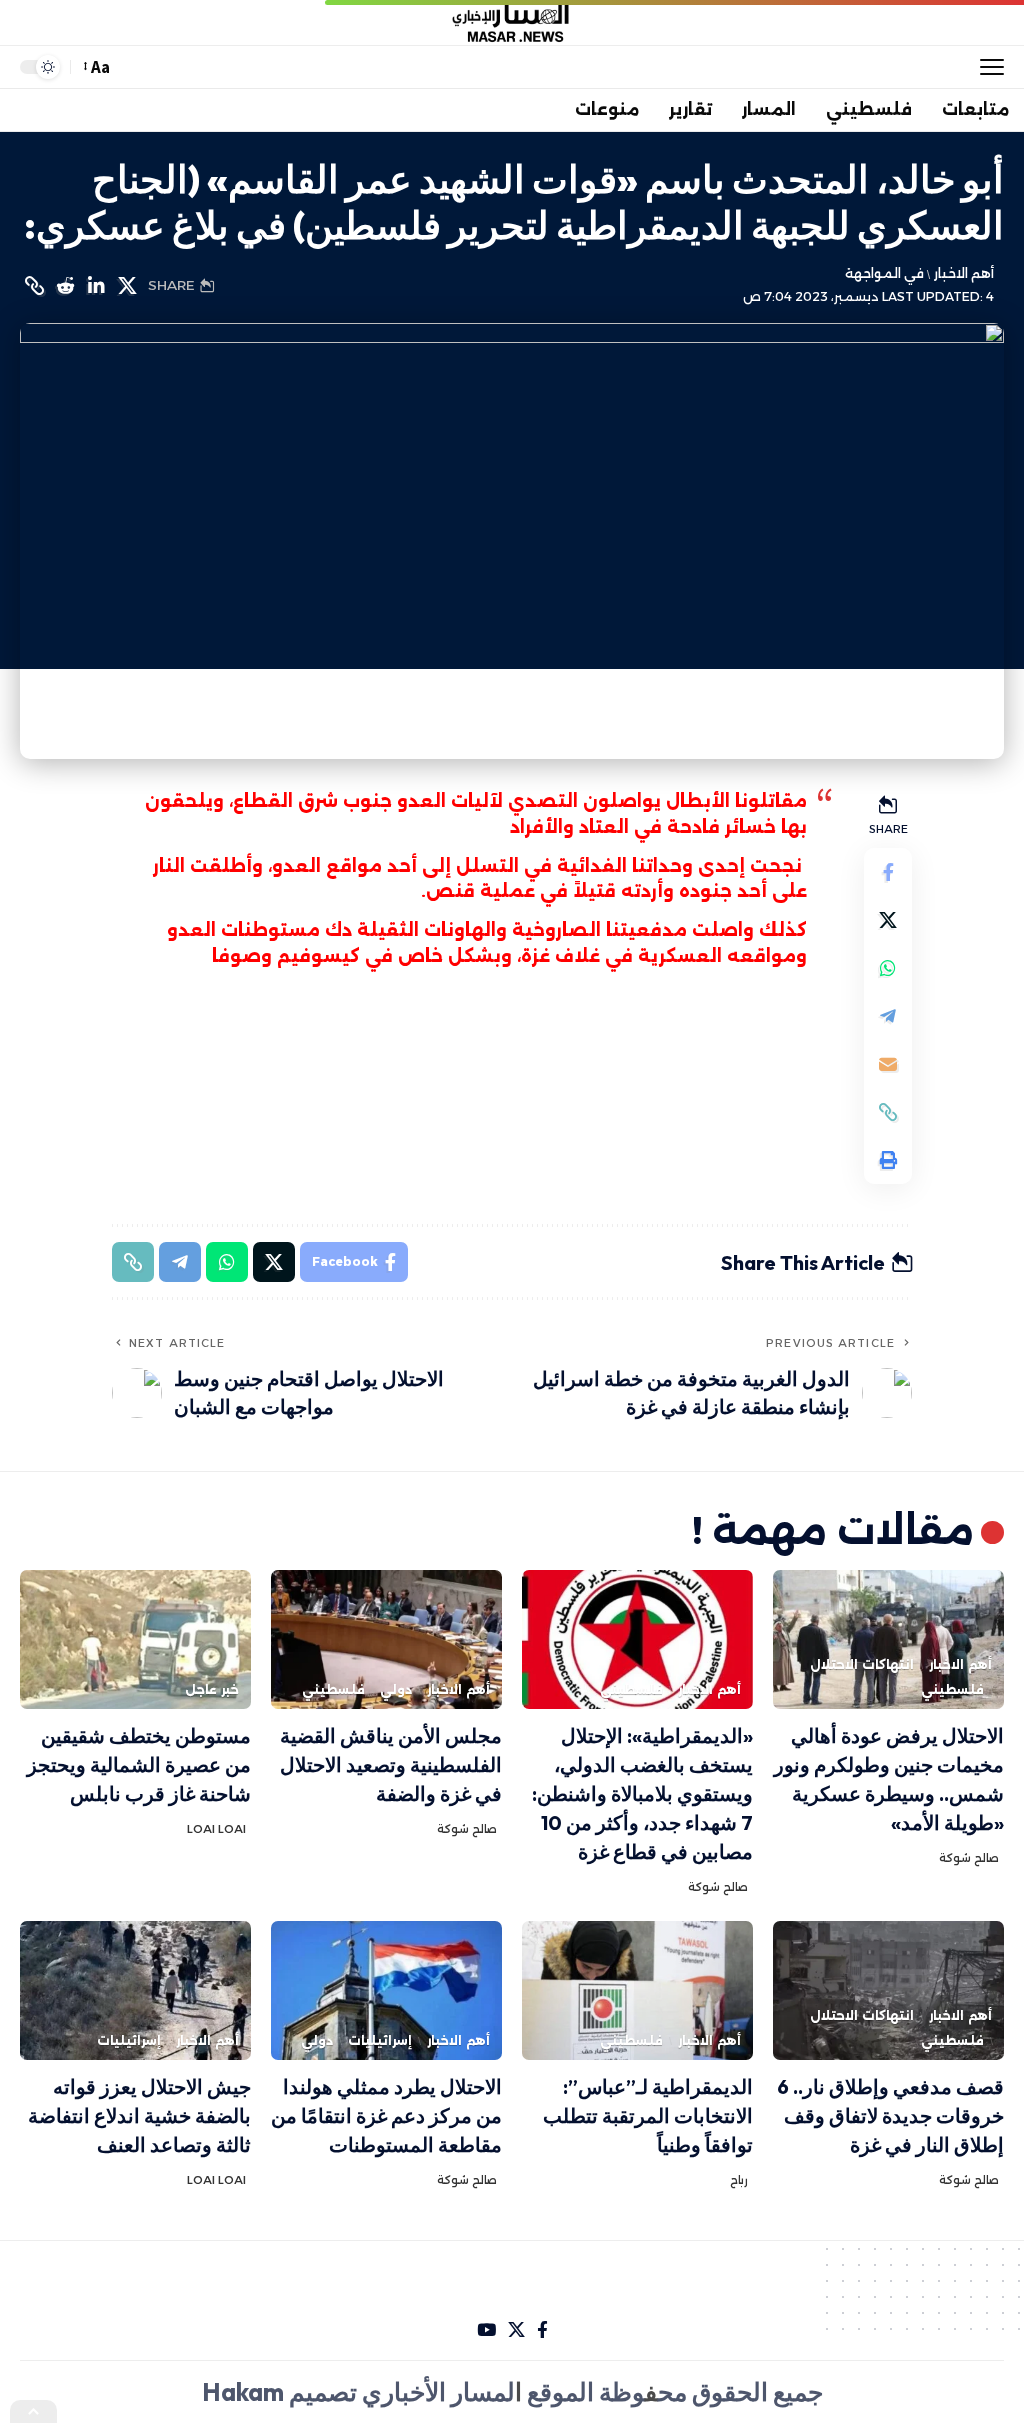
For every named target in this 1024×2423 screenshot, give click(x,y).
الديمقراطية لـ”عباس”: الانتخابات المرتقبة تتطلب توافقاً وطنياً (648, 2115)
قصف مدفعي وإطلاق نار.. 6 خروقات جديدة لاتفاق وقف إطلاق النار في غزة (890, 2115)
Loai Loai (216, 1829)
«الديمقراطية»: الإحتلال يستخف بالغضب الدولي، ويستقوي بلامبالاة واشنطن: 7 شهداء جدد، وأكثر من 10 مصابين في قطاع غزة (642, 1793)
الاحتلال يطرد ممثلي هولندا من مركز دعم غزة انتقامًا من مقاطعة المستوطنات (386, 2115)
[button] (987, 67)
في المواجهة (884, 273)
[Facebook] (542, 2330)
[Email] (888, 1064)
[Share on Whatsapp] (888, 968)
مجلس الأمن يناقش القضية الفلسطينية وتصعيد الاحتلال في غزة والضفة (391, 1764)
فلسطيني (952, 1689)
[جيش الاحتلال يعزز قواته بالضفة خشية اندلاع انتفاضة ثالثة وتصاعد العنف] (135, 1990)
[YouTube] (486, 2330)
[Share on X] (127, 286)
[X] (516, 2330)
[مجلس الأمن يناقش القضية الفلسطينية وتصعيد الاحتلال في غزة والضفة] (386, 1639)
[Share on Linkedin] (96, 286)
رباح (739, 2180)
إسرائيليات (380, 2040)
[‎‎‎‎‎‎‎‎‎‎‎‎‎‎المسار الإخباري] (512, 23)
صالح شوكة (969, 1858)
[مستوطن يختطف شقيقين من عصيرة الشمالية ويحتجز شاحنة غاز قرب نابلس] (135, 1639)
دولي (396, 1689)
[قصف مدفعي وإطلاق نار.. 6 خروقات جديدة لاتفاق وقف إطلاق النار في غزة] (888, 1990)
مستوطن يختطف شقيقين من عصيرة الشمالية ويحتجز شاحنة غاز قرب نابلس (139, 1764)
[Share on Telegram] (888, 1016)
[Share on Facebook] (888, 872)
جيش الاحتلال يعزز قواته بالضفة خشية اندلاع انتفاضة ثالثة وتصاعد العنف (139, 2115)
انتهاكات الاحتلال (862, 1664)
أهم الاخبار (963, 273)
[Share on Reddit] (65, 286)
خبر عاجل (212, 1689)
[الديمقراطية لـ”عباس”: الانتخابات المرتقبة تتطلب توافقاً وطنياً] (637, 1990)
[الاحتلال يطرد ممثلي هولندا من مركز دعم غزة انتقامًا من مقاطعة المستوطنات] (386, 1990)
